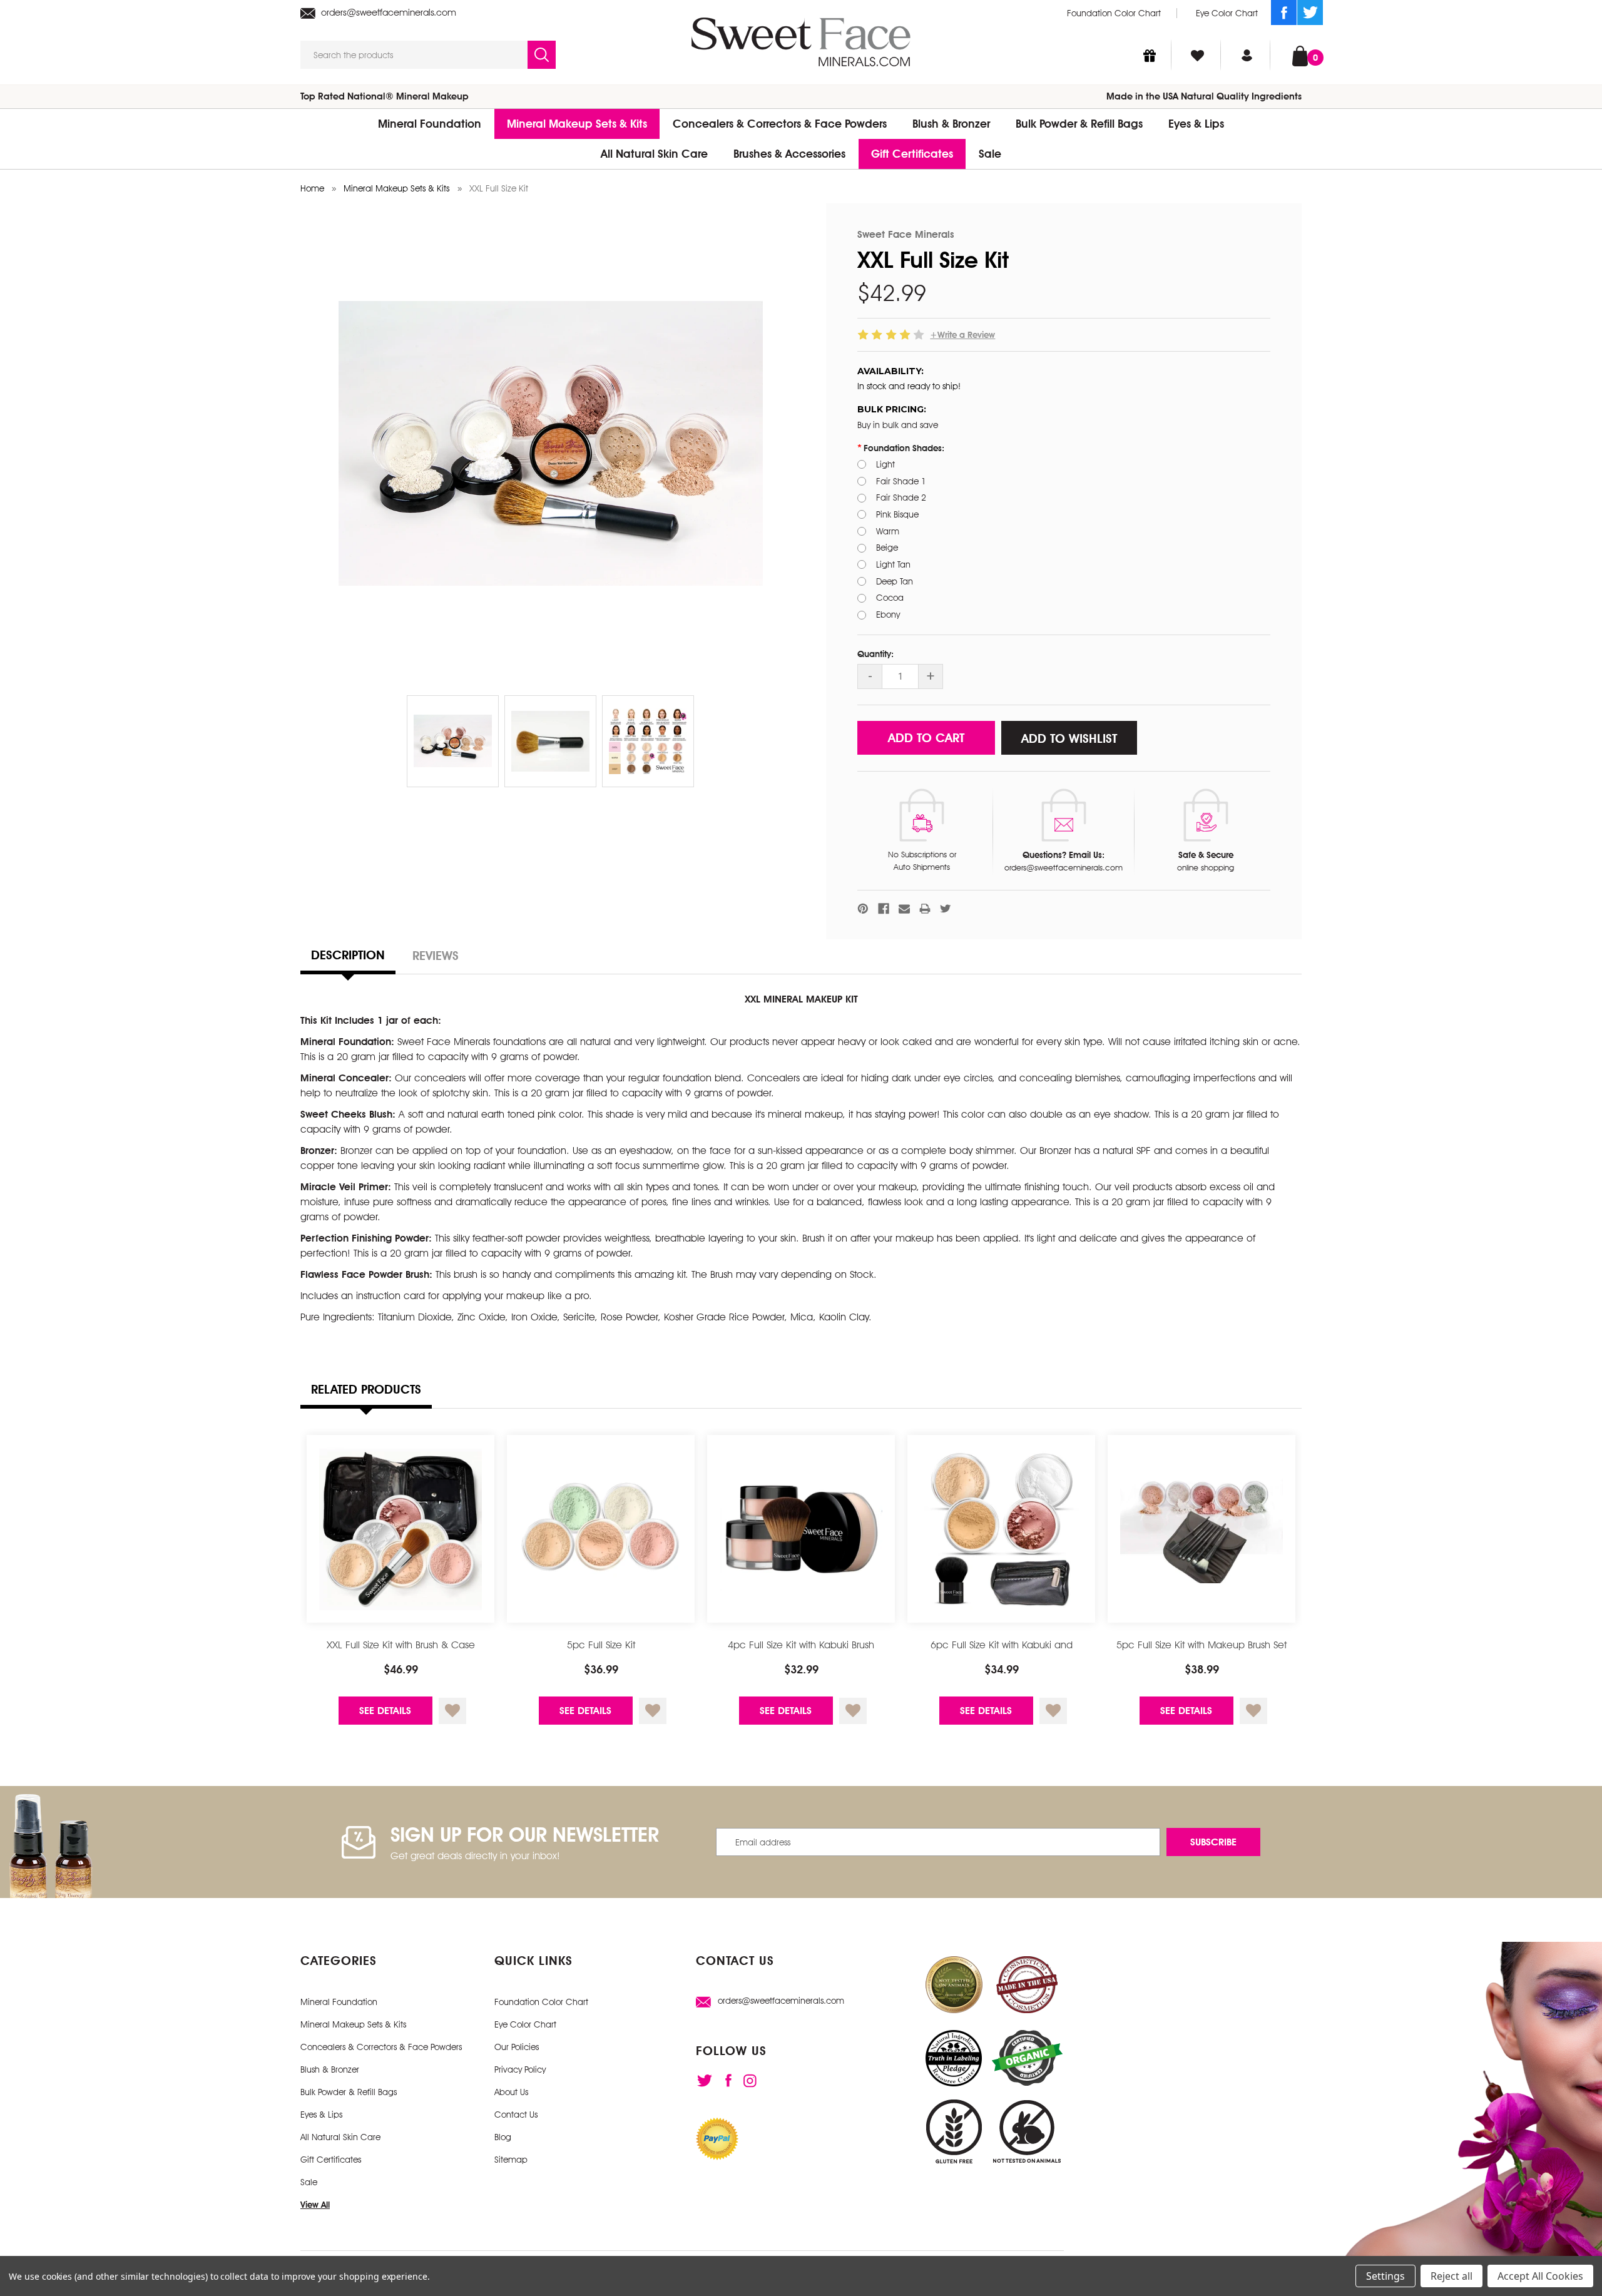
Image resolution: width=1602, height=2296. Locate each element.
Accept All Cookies (1540, 2276)
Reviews (436, 956)
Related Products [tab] (366, 1389)
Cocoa (890, 598)
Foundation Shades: (904, 448)
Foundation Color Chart (1114, 13)
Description (348, 955)
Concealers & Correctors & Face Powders (780, 124)
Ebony (888, 615)
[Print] (925, 909)
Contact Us (516, 2115)
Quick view (401, 1529)
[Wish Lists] (1197, 55)
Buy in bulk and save (898, 425)
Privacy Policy (520, 2069)
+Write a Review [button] (962, 335)
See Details (385, 1711)
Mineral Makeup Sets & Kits (577, 124)
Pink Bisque (897, 514)
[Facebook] (1284, 13)
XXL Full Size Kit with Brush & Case (401, 1645)
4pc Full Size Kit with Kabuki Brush (801, 1645)
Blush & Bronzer (951, 124)
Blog (503, 2137)
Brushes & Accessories (789, 154)
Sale (990, 154)
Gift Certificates (912, 154)
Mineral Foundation (430, 124)
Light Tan (893, 564)
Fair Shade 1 (901, 481)
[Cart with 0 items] (1300, 55)
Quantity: (875, 654)
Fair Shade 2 (901, 497)
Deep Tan (895, 581)
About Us (511, 2092)
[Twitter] (1310, 13)
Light (885, 464)
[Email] (904, 909)
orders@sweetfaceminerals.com (387, 12)
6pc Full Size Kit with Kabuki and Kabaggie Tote (1002, 1652)
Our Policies (517, 2047)
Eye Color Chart (1227, 13)
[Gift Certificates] (1150, 55)
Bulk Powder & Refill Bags (1079, 124)
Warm (888, 531)
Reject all (1451, 2276)
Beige (887, 548)
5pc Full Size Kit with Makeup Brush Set (1201, 1645)
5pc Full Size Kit (601, 1645)
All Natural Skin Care (654, 154)
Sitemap (511, 2160)
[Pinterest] (863, 909)
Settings (1385, 2276)
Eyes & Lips (1196, 124)
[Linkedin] (750, 2081)
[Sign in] (1247, 55)
